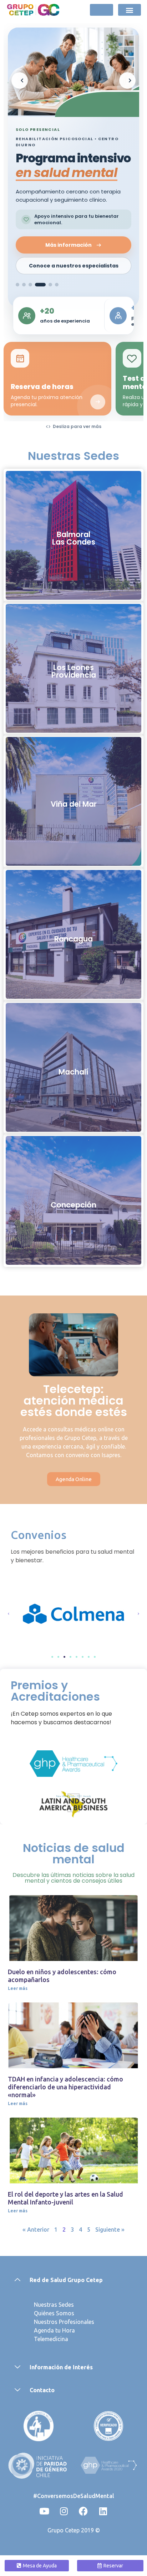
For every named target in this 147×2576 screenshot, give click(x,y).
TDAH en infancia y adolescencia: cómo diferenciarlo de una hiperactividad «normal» (65, 2087)
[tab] (17, 285)
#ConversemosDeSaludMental (74, 2496)
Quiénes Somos (54, 2313)
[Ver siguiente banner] (127, 80)
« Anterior (36, 2230)
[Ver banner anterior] (20, 80)
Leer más (18, 1988)
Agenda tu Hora (54, 2330)
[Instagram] (64, 2511)
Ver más (73, 548)
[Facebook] (83, 2511)
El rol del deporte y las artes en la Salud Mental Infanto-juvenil (65, 2198)
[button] (129, 10)
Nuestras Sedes (54, 2305)
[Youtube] (44, 2511)
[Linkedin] (103, 2511)
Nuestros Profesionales (64, 2322)
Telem (42, 2339)
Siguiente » (110, 2230)
